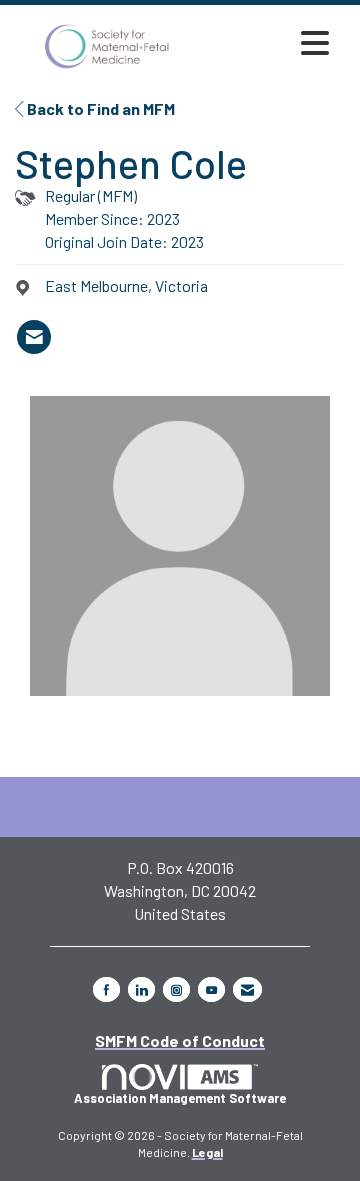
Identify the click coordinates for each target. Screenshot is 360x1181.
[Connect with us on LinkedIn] (141, 989)
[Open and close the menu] (269, 43)
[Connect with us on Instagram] (176, 989)
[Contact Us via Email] (247, 989)
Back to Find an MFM (99, 108)
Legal (207, 1152)
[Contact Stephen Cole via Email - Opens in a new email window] (34, 337)
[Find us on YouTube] (211, 989)
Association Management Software (180, 1098)
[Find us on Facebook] (106, 989)
